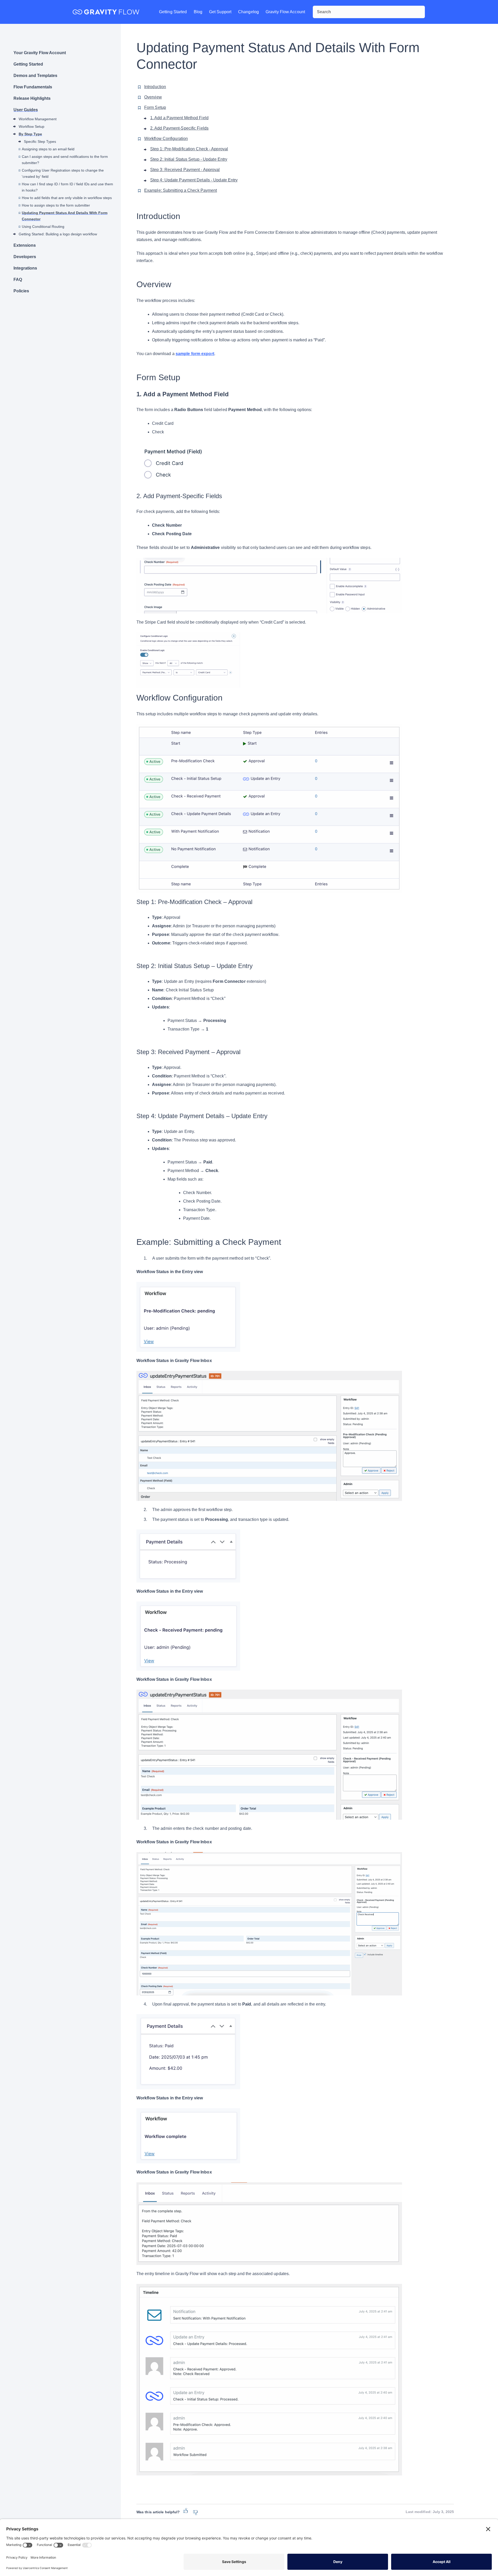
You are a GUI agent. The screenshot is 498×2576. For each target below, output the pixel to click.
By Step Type (30, 134)
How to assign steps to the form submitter (56, 205)
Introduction (155, 87)
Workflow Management (38, 119)
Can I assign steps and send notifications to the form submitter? (65, 160)
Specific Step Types (40, 142)
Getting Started (173, 12)
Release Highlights (32, 98)
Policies (21, 291)
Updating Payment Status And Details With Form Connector (65, 216)
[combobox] (369, 12)
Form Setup (155, 107)
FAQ (18, 280)
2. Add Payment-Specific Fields (179, 128)
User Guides (26, 110)
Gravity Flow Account (285, 12)
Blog (198, 12)
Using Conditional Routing (43, 227)
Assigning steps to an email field (48, 149)
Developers (25, 257)
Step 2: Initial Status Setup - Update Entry (189, 159)
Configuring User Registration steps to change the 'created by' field (63, 173)
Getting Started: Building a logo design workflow (58, 234)
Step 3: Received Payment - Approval (185, 170)
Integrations (25, 268)
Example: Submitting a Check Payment (181, 190)
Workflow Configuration (166, 139)
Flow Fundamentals (33, 87)
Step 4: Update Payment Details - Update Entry (194, 180)
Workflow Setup (32, 126)
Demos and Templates (35, 76)
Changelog (248, 12)
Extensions (25, 245)
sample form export (195, 354)
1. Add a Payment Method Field (179, 118)
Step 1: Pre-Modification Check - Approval (189, 149)
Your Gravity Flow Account (40, 53)
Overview (153, 97)
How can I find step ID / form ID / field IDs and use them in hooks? (67, 187)
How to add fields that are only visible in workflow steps (67, 198)
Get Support (220, 12)
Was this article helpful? (158, 2512)
